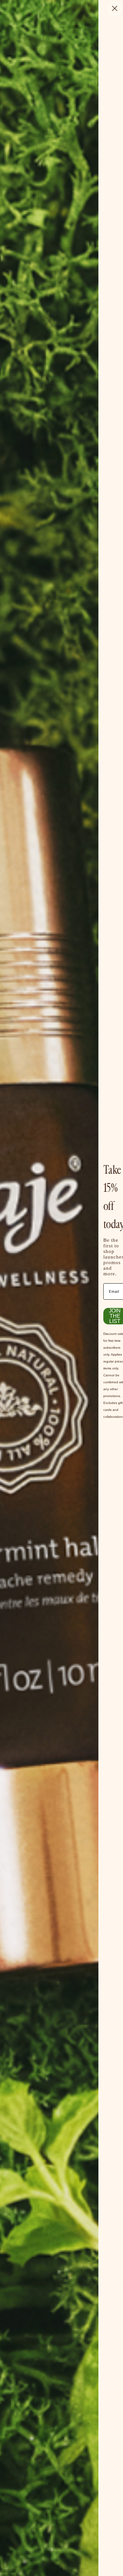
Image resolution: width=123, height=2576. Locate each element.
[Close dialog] (115, 8)
